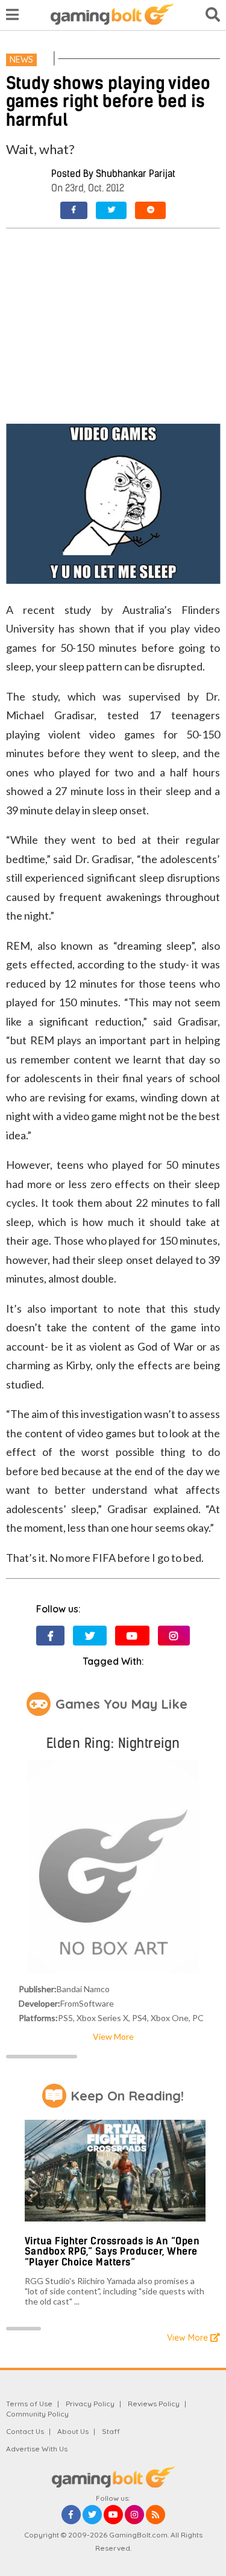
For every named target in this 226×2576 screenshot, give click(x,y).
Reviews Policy (154, 2404)
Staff (111, 2431)
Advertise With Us (37, 2449)
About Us (73, 2431)
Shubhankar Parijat (136, 174)
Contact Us (25, 2431)
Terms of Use (29, 2404)
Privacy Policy (90, 2404)
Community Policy (37, 2414)
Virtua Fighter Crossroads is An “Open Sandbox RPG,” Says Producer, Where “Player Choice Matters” (112, 2252)
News (21, 60)
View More (113, 2036)
